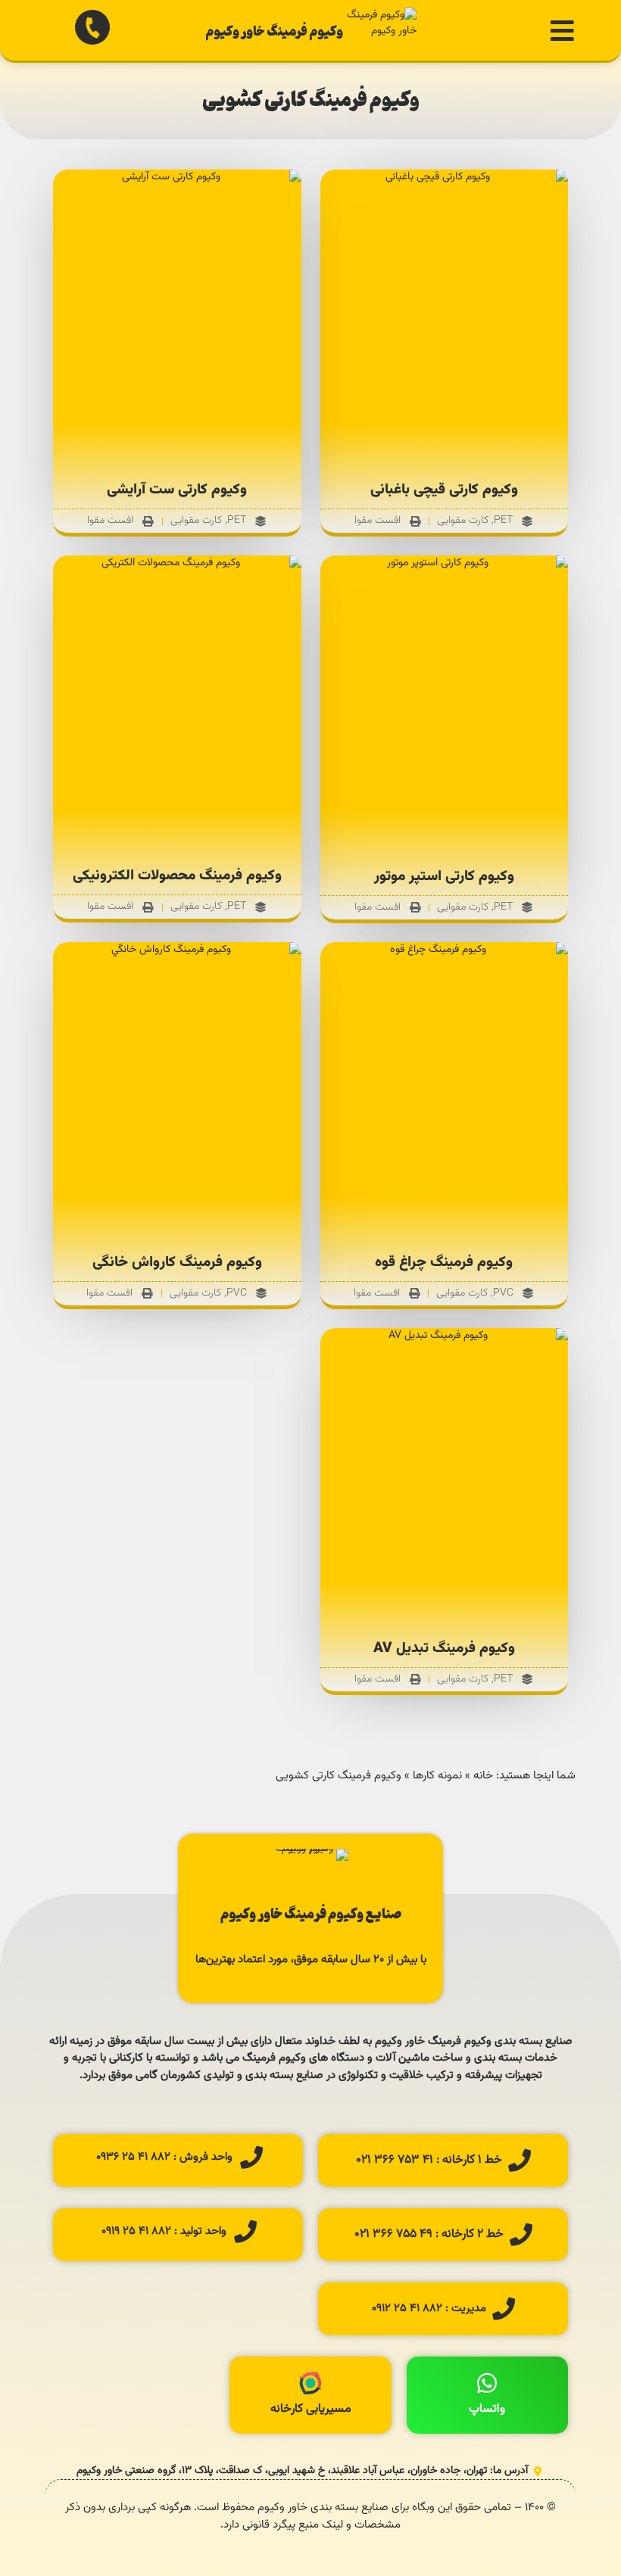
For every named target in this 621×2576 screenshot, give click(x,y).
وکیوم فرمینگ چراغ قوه (444, 1263)
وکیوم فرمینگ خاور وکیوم (274, 30)
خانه (483, 1776)
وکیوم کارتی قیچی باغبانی (444, 490)
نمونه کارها (437, 1776)
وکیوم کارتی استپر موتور (444, 877)
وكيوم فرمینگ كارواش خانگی (177, 1263)
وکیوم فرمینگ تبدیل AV (444, 1649)
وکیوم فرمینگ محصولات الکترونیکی (177, 876)
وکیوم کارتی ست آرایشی (177, 490)
